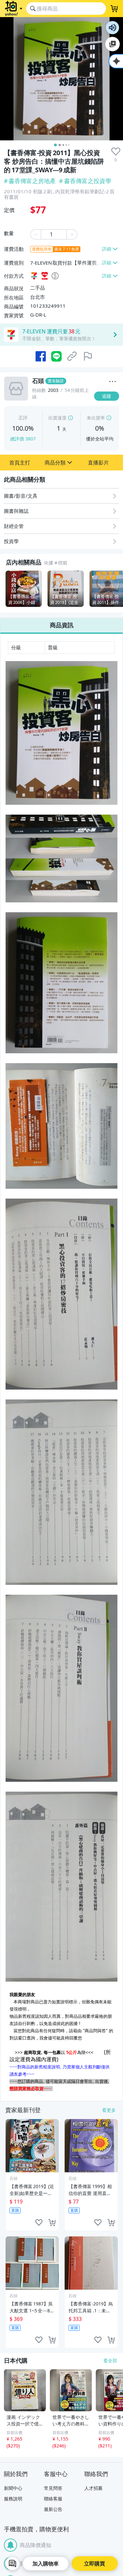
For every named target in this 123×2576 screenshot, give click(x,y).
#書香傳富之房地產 (30, 181)
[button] (20, 463)
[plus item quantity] (72, 234)
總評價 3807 (23, 439)
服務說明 (13, 2499)
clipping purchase (52, 2223)
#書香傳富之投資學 (85, 181)
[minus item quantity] (35, 234)
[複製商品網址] (72, 356)
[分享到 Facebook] (41, 356)
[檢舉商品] (88, 356)
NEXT (118, 589)
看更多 (109, 2110)
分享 (108, 409)
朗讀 (113, 28)
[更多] (113, 382)
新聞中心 (13, 2488)
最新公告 (53, 2509)
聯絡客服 (53, 2499)
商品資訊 (62, 625)
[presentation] (116, 152)
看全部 (110, 2361)
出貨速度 (57, 418)
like (39, 2223)
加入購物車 (46, 2564)
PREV (5, 589)
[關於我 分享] (113, 382)
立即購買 (94, 2564)
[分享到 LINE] (56, 356)
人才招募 (93, 2488)
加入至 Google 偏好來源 (113, 44)
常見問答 (53, 2488)
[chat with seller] (12, 2564)
